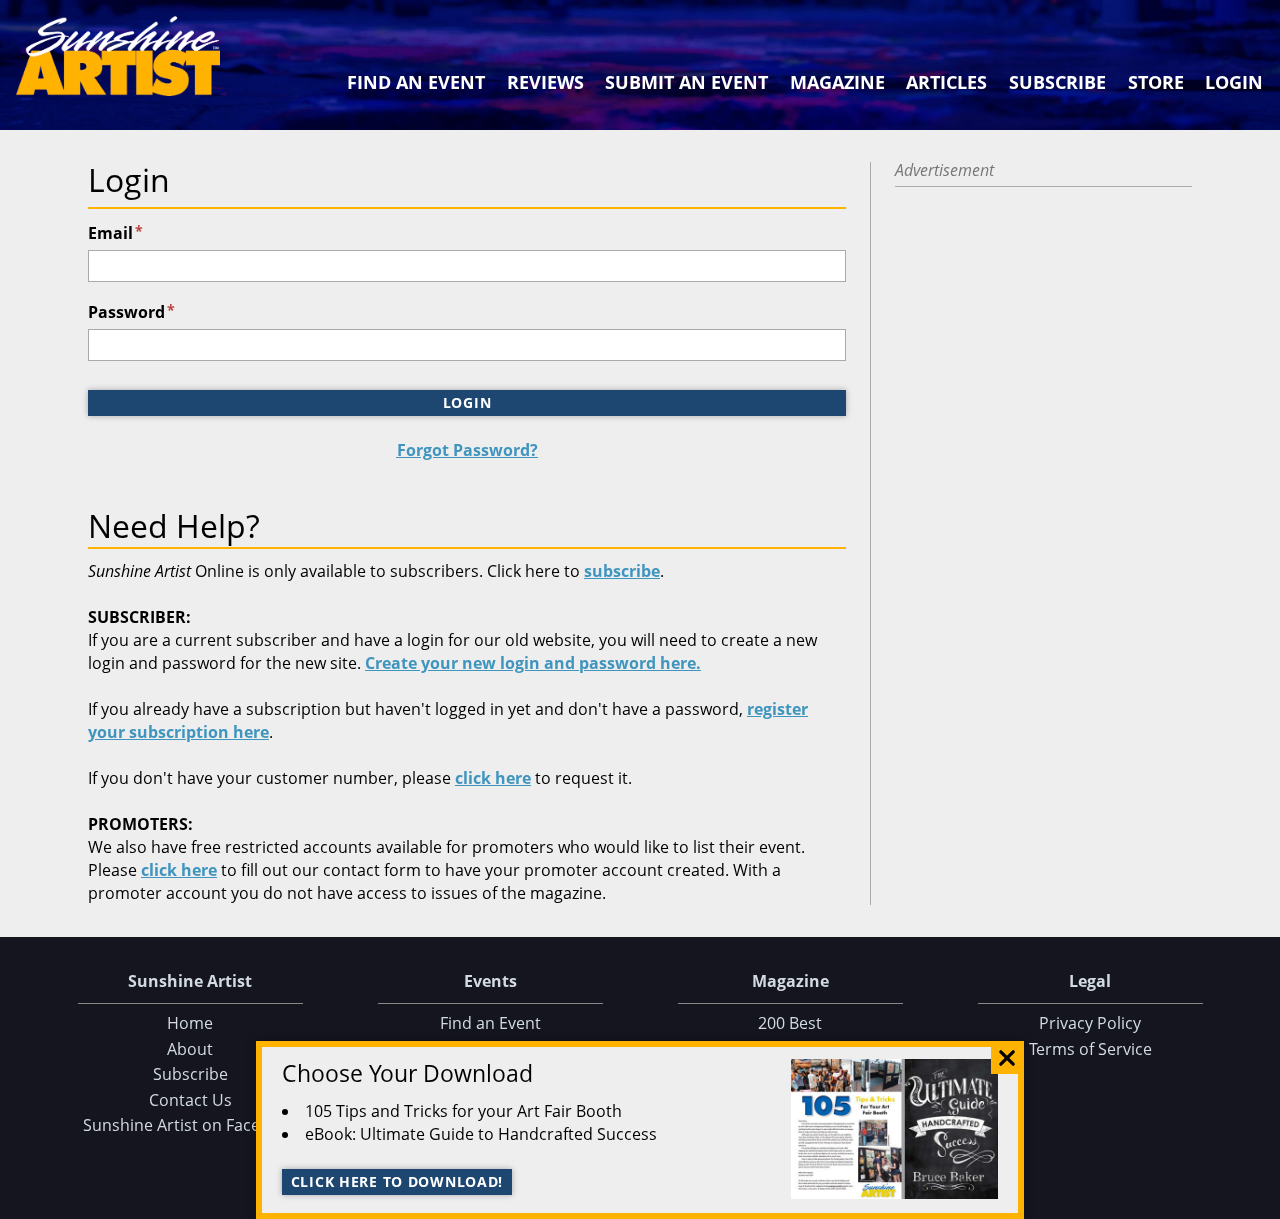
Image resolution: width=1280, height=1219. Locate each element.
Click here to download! (397, 1181)
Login (1234, 82)
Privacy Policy (1090, 1023)
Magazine (837, 82)
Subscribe (1057, 82)
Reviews (545, 82)
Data (1257, 1199)
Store (1156, 82)
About (190, 1049)
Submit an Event (686, 82)
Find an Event (416, 82)
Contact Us (190, 1100)
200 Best (790, 1023)
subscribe (622, 571)
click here (493, 778)
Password (131, 312)
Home (190, 1023)
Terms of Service (1090, 1049)
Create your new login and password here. (533, 663)
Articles (946, 82)
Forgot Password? (467, 450)
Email (115, 233)
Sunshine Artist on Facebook (190, 1125)
